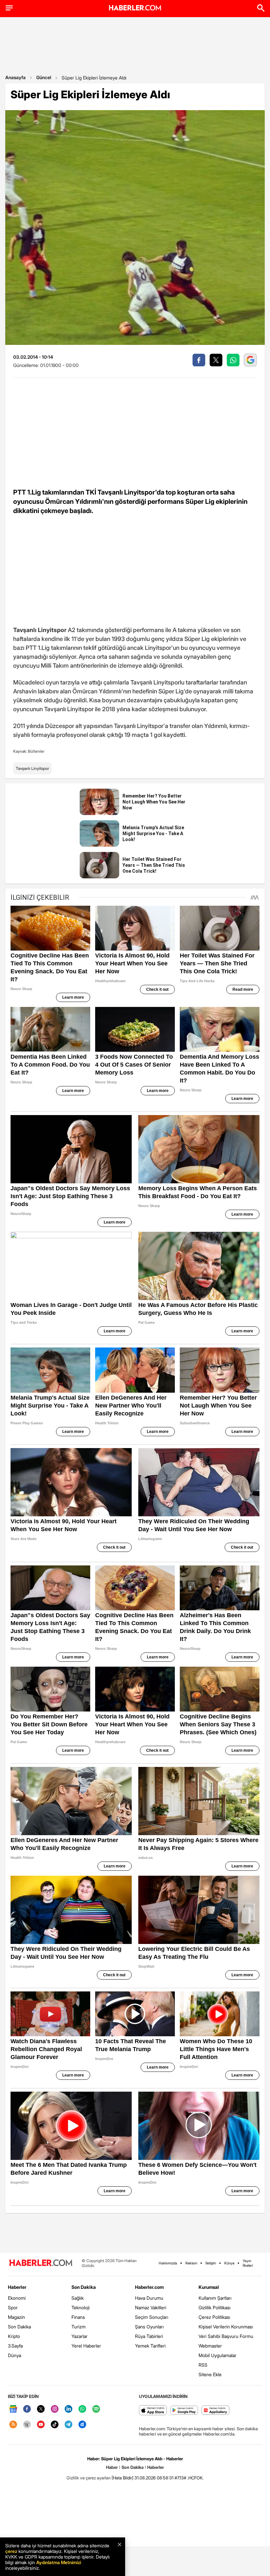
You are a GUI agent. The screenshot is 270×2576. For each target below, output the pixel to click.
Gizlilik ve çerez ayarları (89, 2478)
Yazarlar (80, 2336)
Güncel (44, 77)
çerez (11, 2551)
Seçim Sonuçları (152, 2317)
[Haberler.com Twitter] (41, 2409)
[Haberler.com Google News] (13, 2409)
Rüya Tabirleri (149, 2336)
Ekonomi (17, 2298)
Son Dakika (19, 2327)
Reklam (191, 2263)
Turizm (79, 2327)
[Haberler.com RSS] (13, 2425)
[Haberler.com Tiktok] (55, 2425)
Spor (13, 2307)
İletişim (211, 2263)
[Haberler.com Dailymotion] (82, 2425)
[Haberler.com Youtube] (41, 2425)
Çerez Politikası (214, 2317)
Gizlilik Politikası (215, 2307)
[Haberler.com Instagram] (55, 2409)
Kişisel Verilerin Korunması (226, 2327)
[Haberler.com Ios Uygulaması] (153, 2411)
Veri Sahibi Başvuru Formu (226, 2336)
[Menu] (9, 8)
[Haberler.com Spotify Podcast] (96, 2409)
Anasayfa (15, 77)
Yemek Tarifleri (150, 2346)
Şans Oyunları (149, 2327)
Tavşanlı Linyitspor (32, 768)
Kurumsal (209, 2287)
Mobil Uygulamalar (217, 2355)
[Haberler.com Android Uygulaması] (184, 2411)
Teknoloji (81, 2307)
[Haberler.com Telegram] (68, 2425)
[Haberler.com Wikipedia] (27, 2425)
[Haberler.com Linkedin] (68, 2409)
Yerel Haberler (86, 2346)
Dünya (14, 2355)
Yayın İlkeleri (248, 2263)
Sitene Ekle (210, 2374)
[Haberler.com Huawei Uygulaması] (216, 2411)
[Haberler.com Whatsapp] (82, 2409)
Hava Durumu (149, 2298)
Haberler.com (149, 2287)
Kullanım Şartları (215, 2298)
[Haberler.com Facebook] (27, 2409)
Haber (112, 2467)
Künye (229, 2263)
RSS (203, 2365)
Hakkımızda (168, 2263)
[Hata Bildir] (122, 2478)
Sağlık (78, 2298)
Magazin (16, 2317)
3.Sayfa (15, 2346)
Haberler (17, 2287)
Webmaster (210, 2346)
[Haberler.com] (41, 2263)
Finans (78, 2317)
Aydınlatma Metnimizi (59, 2562)
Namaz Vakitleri (151, 2307)
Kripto (14, 2336)
